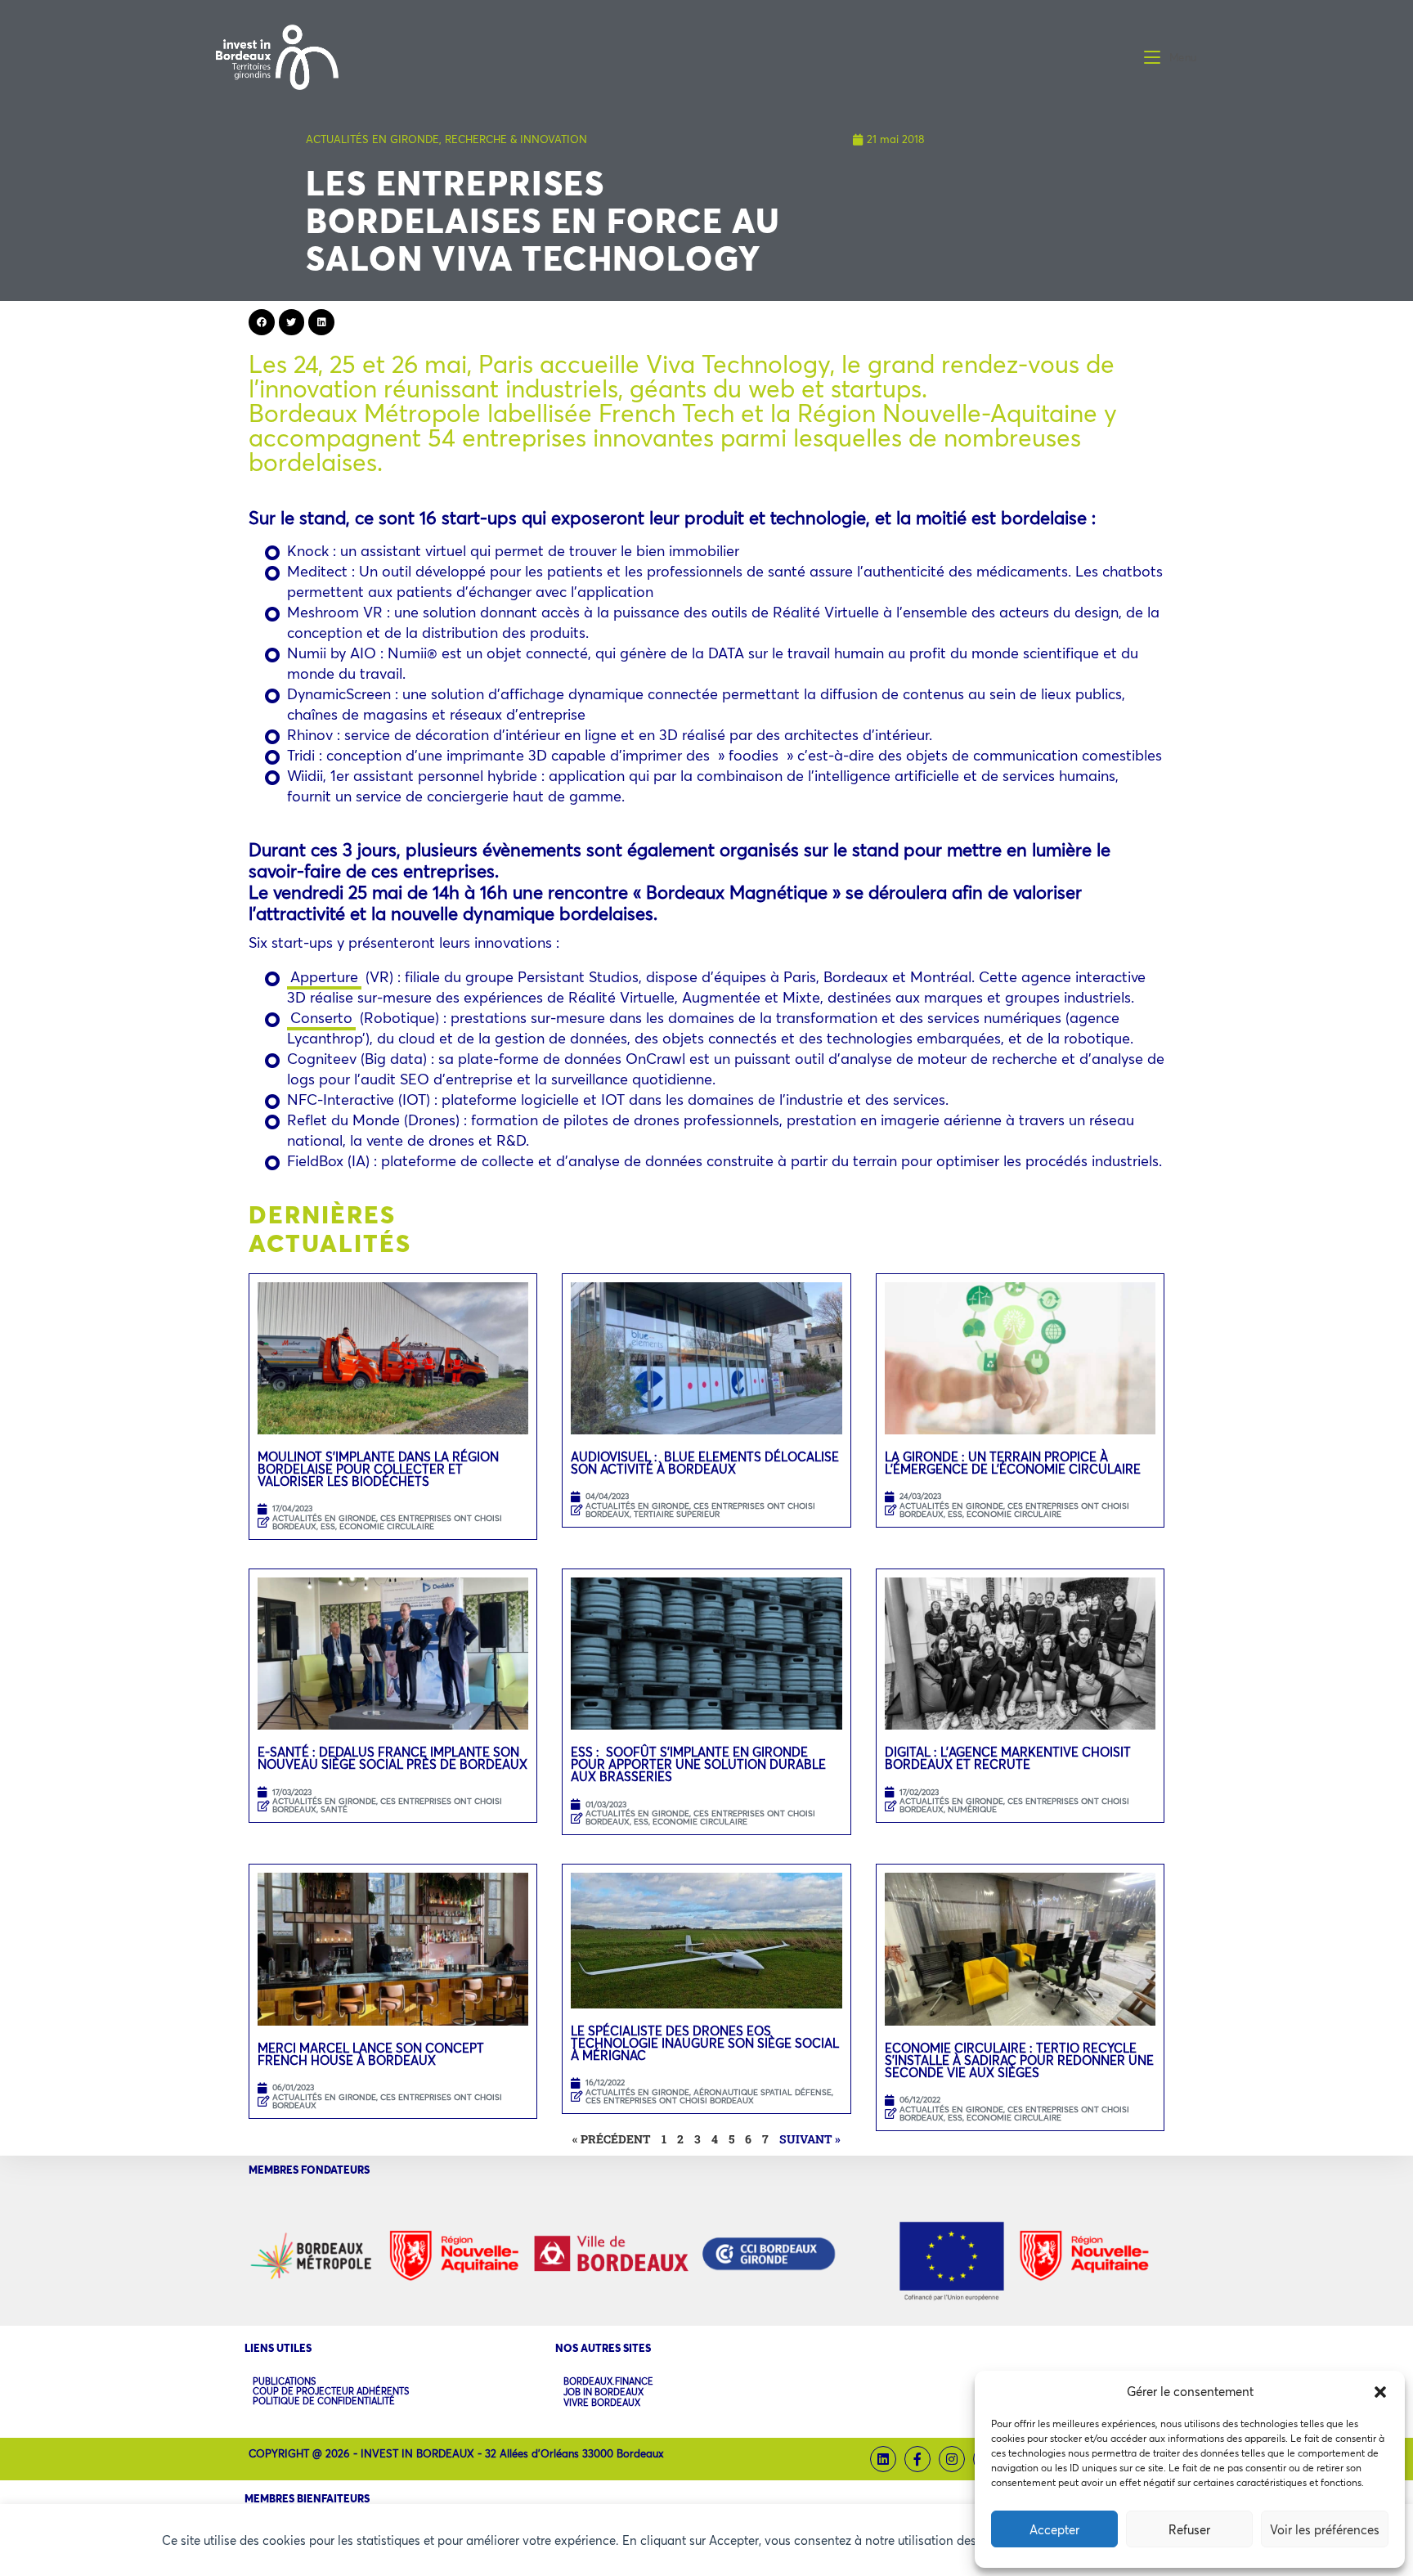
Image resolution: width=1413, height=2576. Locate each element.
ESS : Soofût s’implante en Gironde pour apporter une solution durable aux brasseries (698, 1764)
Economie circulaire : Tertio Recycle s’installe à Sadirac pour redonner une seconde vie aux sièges (1019, 2060)
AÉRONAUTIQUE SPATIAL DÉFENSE (763, 2092)
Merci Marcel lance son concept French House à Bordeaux (371, 2054)
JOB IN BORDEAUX (603, 2392)
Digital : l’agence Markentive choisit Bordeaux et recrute (1008, 1758)
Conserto (321, 1017)
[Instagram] (952, 2459)
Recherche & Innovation (516, 139)
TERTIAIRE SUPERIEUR (677, 1514)
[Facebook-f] (917, 2459)
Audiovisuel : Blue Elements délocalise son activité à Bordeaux (705, 1463)
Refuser (1189, 2529)
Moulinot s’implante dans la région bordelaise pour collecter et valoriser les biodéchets (378, 1469)
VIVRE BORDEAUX (602, 2403)
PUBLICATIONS (284, 2381)
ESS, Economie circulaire (377, 1526)
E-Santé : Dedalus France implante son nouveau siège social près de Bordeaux (392, 1758)
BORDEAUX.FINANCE (608, 2382)
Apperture (324, 976)
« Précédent (612, 2139)
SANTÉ (334, 1809)
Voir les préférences (1325, 2529)
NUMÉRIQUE (972, 1809)
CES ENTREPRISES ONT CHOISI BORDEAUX (387, 1805)
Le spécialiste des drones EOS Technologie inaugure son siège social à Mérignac (705, 2043)
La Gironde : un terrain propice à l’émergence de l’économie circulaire (1013, 1463)
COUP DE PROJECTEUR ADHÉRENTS (331, 2391)
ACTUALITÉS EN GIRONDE (372, 139)
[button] (1380, 2392)
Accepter (1054, 2529)
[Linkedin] (883, 2459)
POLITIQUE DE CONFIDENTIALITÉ (324, 2401)
